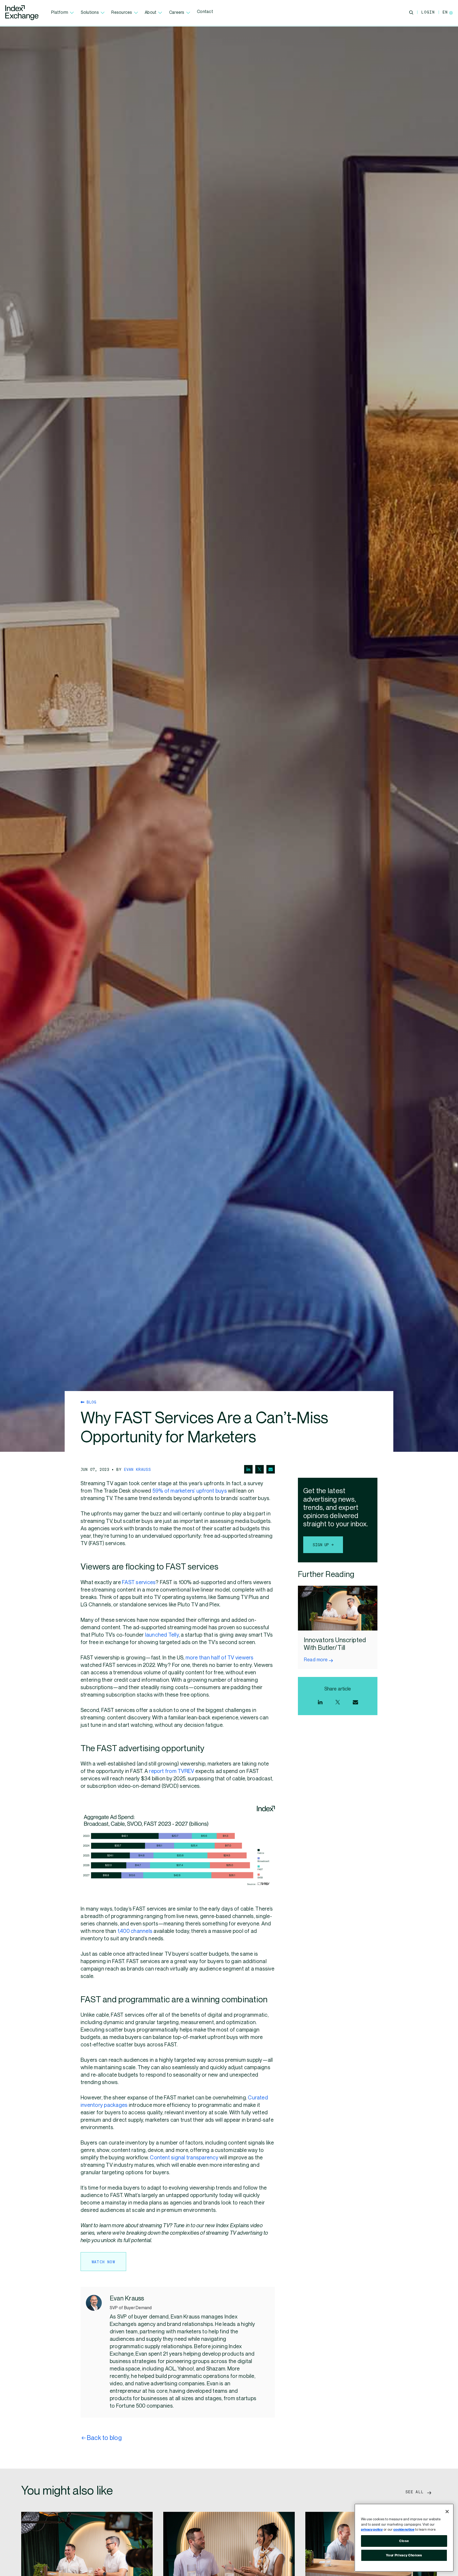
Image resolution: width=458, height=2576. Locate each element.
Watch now (104, 2262)
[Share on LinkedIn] (248, 1469)
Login (428, 12)
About (151, 13)
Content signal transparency (184, 2158)
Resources (122, 13)
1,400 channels (135, 1931)
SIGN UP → (323, 1545)
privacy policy (372, 2530)
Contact (205, 12)
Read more (316, 1660)
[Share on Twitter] (259, 1469)
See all (416, 2492)
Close (404, 2541)
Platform (60, 13)
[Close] (447, 2512)
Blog (90, 1402)
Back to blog (104, 2438)
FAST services (139, 1583)
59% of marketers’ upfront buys (190, 1491)
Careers (177, 13)
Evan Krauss (138, 1469)
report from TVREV (171, 1771)
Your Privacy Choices (404, 2555)
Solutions (90, 13)
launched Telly (162, 1635)
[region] (404, 2538)
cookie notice (404, 2530)
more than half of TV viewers (220, 1658)
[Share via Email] (271, 1469)
